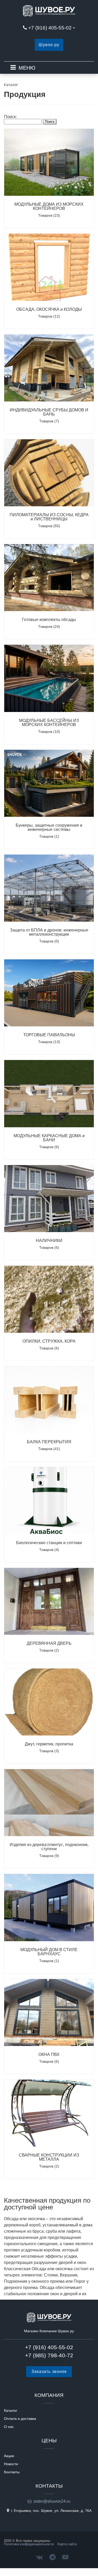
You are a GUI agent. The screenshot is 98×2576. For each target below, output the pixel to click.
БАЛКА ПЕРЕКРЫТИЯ (49, 1442)
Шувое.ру (49, 45)
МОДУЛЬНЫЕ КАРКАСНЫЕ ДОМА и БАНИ (49, 1138)
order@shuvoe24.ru (52, 2501)
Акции (9, 2456)
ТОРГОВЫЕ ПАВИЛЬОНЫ (49, 1035)
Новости (11, 2464)
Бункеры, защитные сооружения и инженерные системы (49, 827)
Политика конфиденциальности (29, 2544)
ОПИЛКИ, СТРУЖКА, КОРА (49, 1341)
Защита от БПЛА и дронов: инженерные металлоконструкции (49, 932)
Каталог (11, 2410)
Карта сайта (67, 2544)
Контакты (12, 2472)
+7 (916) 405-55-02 (50, 28)
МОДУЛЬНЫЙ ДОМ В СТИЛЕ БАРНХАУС (49, 1952)
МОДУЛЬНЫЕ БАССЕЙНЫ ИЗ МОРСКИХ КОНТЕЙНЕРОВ (49, 723)
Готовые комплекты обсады (49, 620)
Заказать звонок (49, 2371)
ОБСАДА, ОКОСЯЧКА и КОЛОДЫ (49, 309)
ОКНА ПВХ (49, 2054)
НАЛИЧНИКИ (49, 1241)
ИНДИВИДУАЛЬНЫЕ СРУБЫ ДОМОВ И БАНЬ (49, 412)
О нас (9, 2427)
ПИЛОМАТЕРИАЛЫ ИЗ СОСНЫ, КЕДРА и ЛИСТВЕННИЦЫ (49, 517)
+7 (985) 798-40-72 (49, 2355)
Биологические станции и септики (49, 1543)
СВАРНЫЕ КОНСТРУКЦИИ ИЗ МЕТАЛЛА (49, 2157)
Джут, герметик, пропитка (49, 1744)
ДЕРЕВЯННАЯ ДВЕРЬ (49, 1643)
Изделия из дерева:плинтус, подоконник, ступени (49, 1847)
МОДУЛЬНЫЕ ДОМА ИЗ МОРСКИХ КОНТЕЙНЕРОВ (49, 206)
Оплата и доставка (20, 2419)
